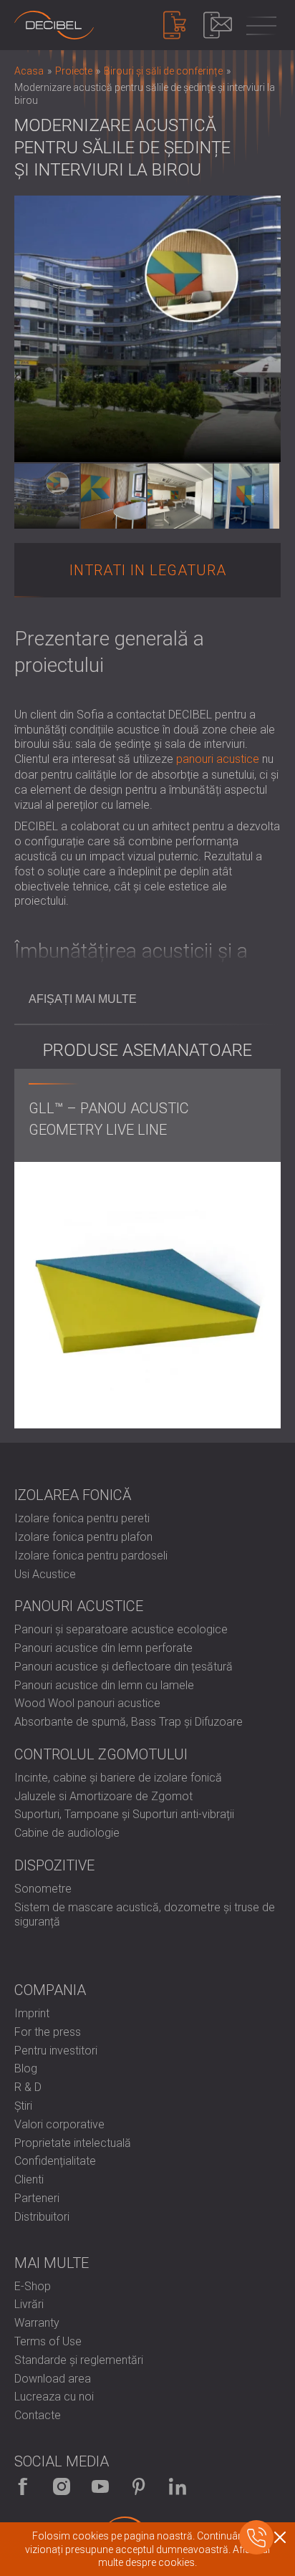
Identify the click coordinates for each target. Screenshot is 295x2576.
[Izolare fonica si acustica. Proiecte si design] (54, 25)
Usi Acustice (45, 1574)
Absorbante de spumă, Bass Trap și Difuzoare (129, 1722)
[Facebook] (23, 2486)
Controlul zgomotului (101, 1754)
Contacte (38, 2415)
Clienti (29, 2179)
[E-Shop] (175, 25)
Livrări (29, 2304)
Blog (26, 2068)
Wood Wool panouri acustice (87, 1703)
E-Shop (33, 2286)
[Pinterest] (139, 2486)
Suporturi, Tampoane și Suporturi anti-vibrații (124, 1814)
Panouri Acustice (79, 1606)
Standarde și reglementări (79, 2360)
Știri (23, 2106)
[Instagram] (62, 2486)
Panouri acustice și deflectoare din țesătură (124, 1667)
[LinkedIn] (178, 2486)
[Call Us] (256, 2537)
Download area (53, 2379)
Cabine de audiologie (67, 1833)
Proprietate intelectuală (73, 2143)
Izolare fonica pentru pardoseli (91, 1556)
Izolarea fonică (73, 1495)
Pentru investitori (56, 2051)
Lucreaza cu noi (54, 2397)
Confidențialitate (55, 2161)
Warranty (37, 2323)
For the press (48, 2032)
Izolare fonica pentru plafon (83, 1537)
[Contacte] (218, 25)
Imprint (32, 2013)
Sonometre (43, 1889)
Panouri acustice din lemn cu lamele (104, 1685)
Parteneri (37, 2198)
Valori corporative (59, 2124)
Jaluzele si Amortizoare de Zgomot (103, 1796)
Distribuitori (42, 2217)
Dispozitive (54, 1865)
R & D (28, 2087)
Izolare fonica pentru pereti (82, 1518)
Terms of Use (48, 2341)
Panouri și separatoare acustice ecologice (121, 1629)
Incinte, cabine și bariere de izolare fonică (118, 1778)
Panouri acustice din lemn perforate (103, 1648)
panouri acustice (218, 759)
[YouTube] (100, 2486)
